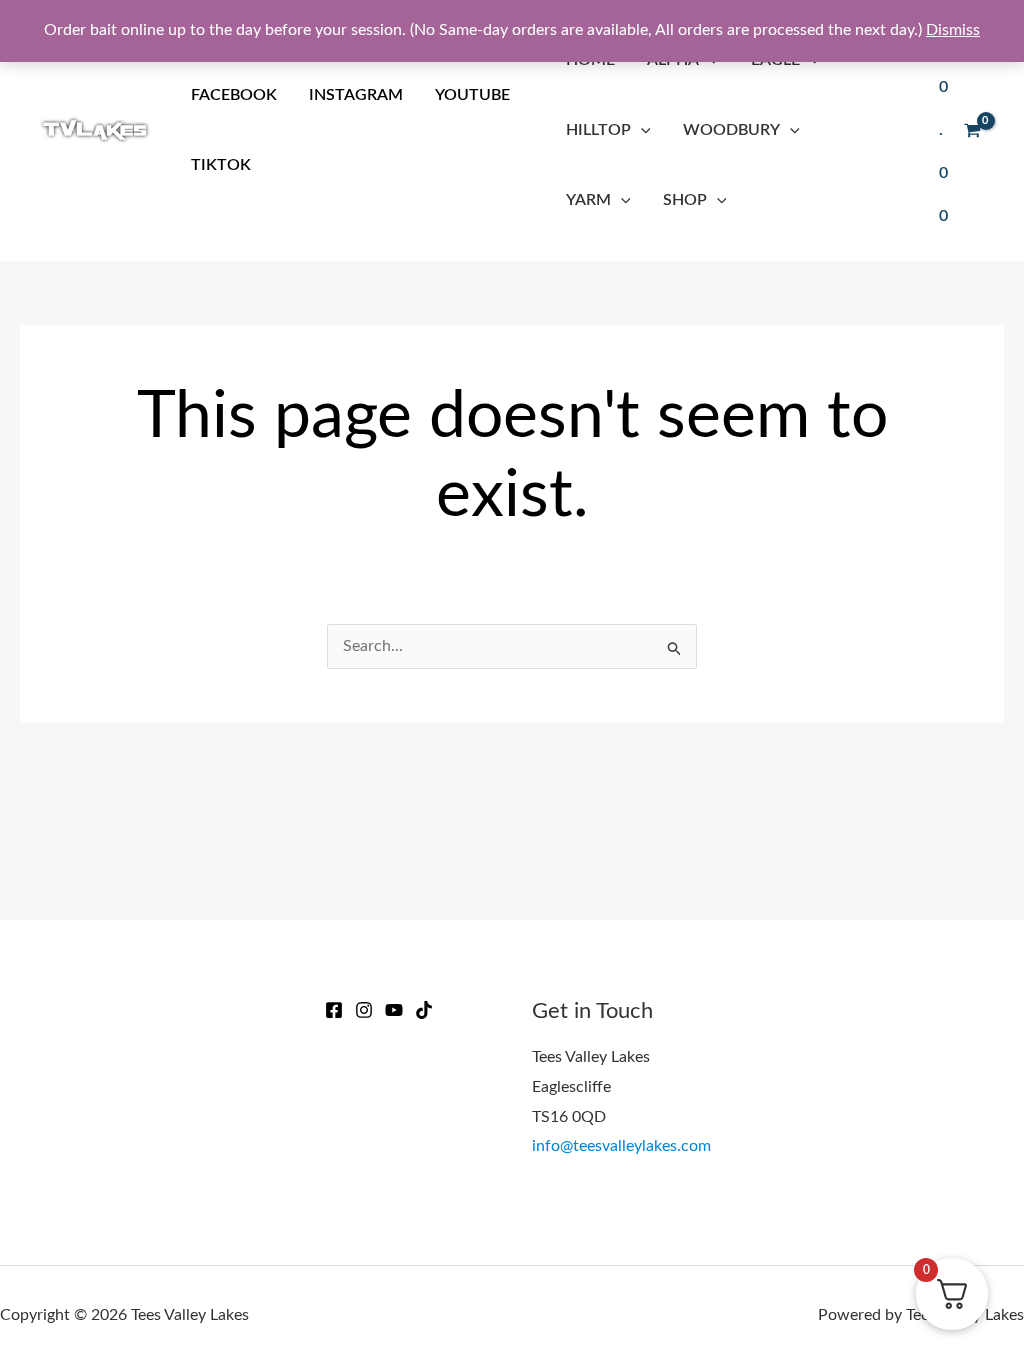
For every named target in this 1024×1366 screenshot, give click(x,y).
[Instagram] (364, 1010)
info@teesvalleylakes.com (621, 1146)
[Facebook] (334, 1010)
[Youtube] (394, 1010)
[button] (641, 130)
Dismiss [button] (953, 30)
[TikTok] (424, 1010)
